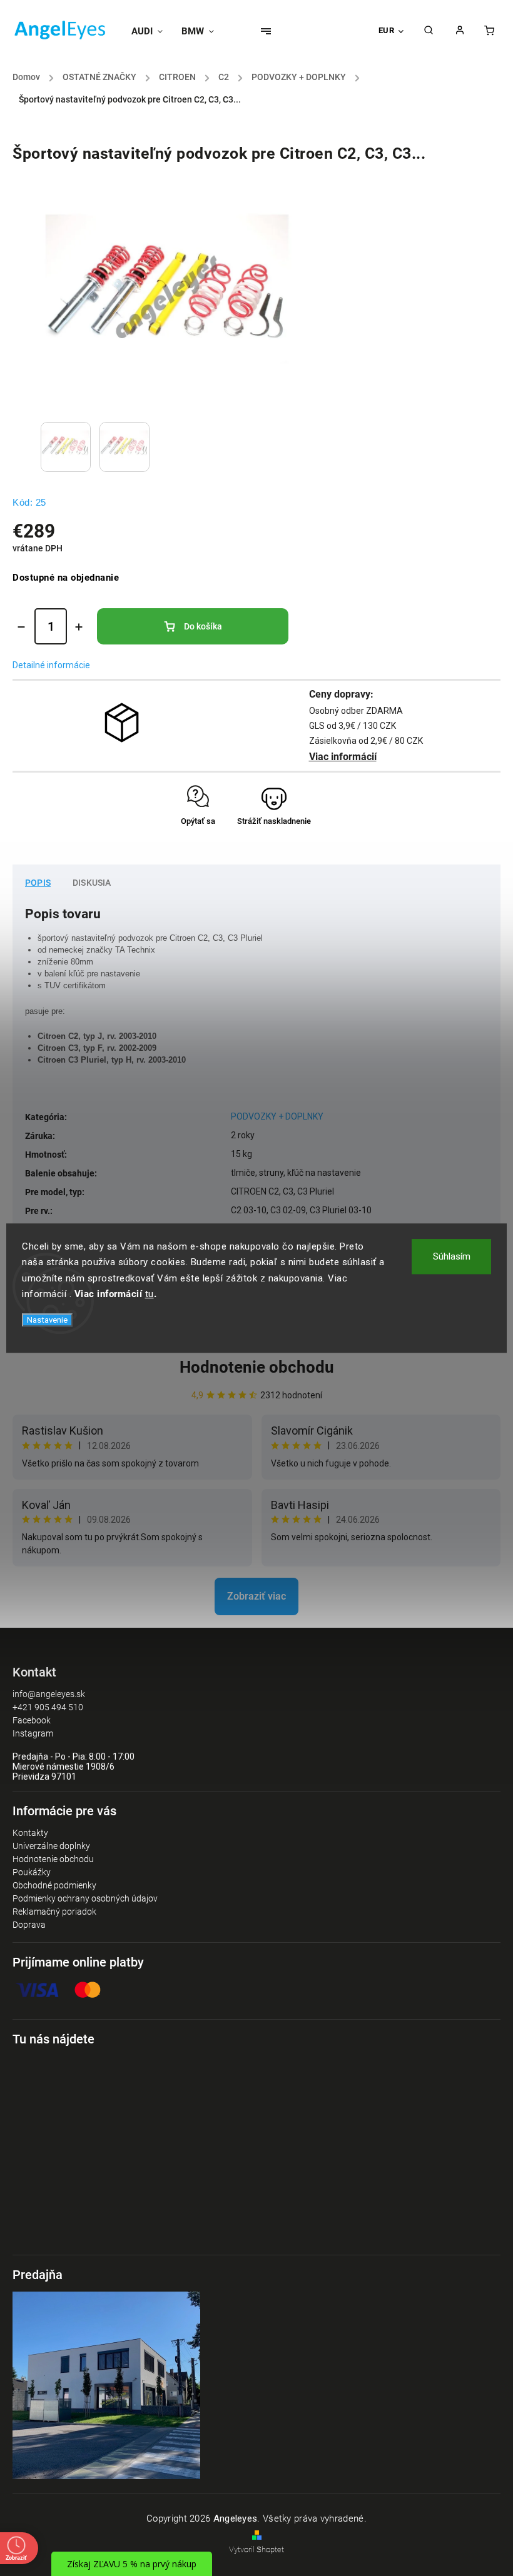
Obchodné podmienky (54, 1885)
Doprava (29, 1925)
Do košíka (203, 626)
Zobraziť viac (256, 1596)
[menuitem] (152, 31)
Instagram (33, 1733)
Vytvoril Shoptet (256, 2549)
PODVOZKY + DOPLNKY (277, 1116)
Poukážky (32, 1872)
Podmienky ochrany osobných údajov (85, 1898)
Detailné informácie (51, 665)
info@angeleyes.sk (49, 1694)
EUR (387, 30)
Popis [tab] (38, 883)
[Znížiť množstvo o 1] (21, 627)
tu (150, 1294)
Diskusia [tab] (92, 883)
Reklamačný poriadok (54, 1912)
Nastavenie (47, 1320)
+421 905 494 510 (48, 1707)
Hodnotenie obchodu (257, 1367)
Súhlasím (452, 1256)
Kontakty (30, 1833)
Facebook (32, 1720)
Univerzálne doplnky (51, 1846)
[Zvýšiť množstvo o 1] (79, 627)
